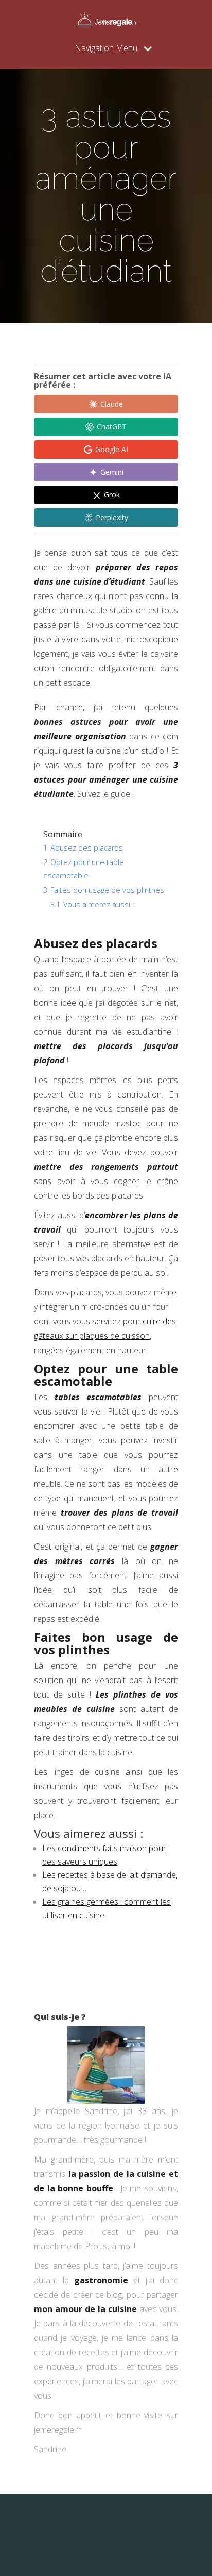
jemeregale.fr (58, 2430)
